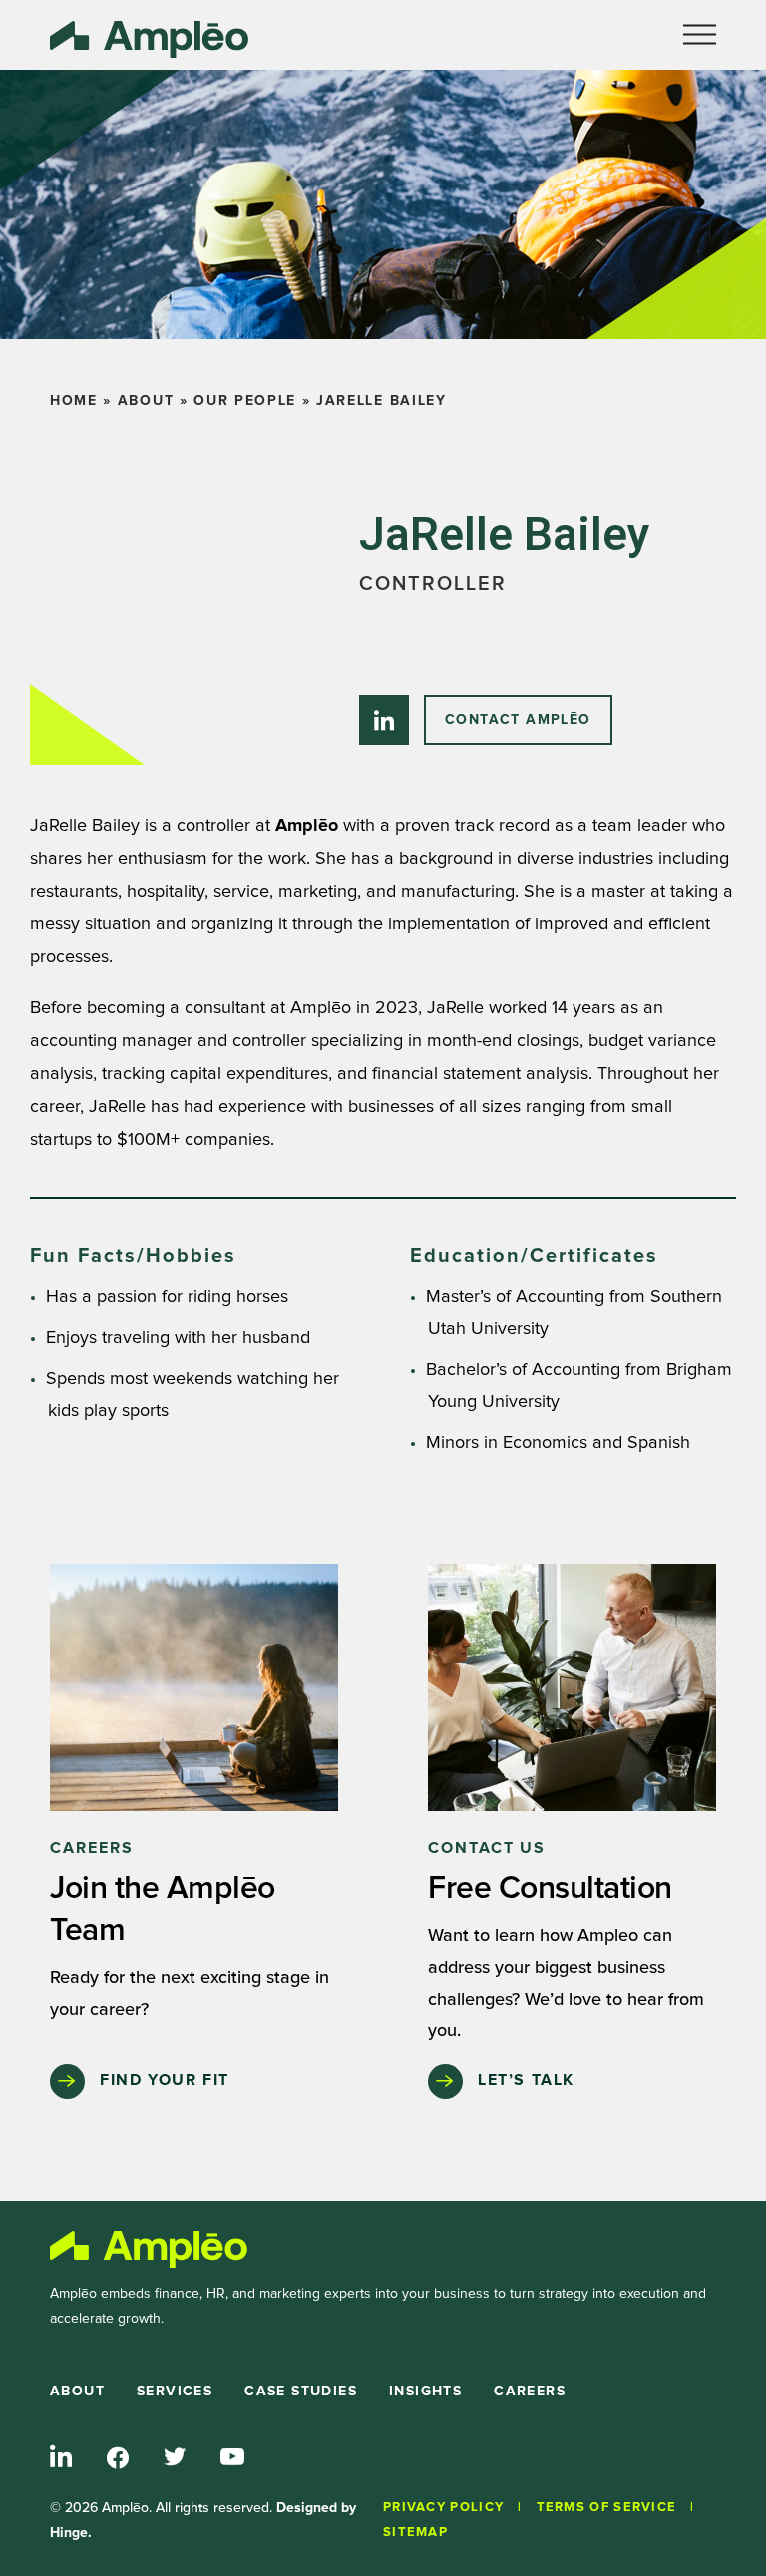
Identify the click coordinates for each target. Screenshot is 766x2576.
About (146, 401)
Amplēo (307, 826)
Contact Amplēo (518, 720)
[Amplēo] (150, 2249)
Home (74, 401)
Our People (245, 401)
